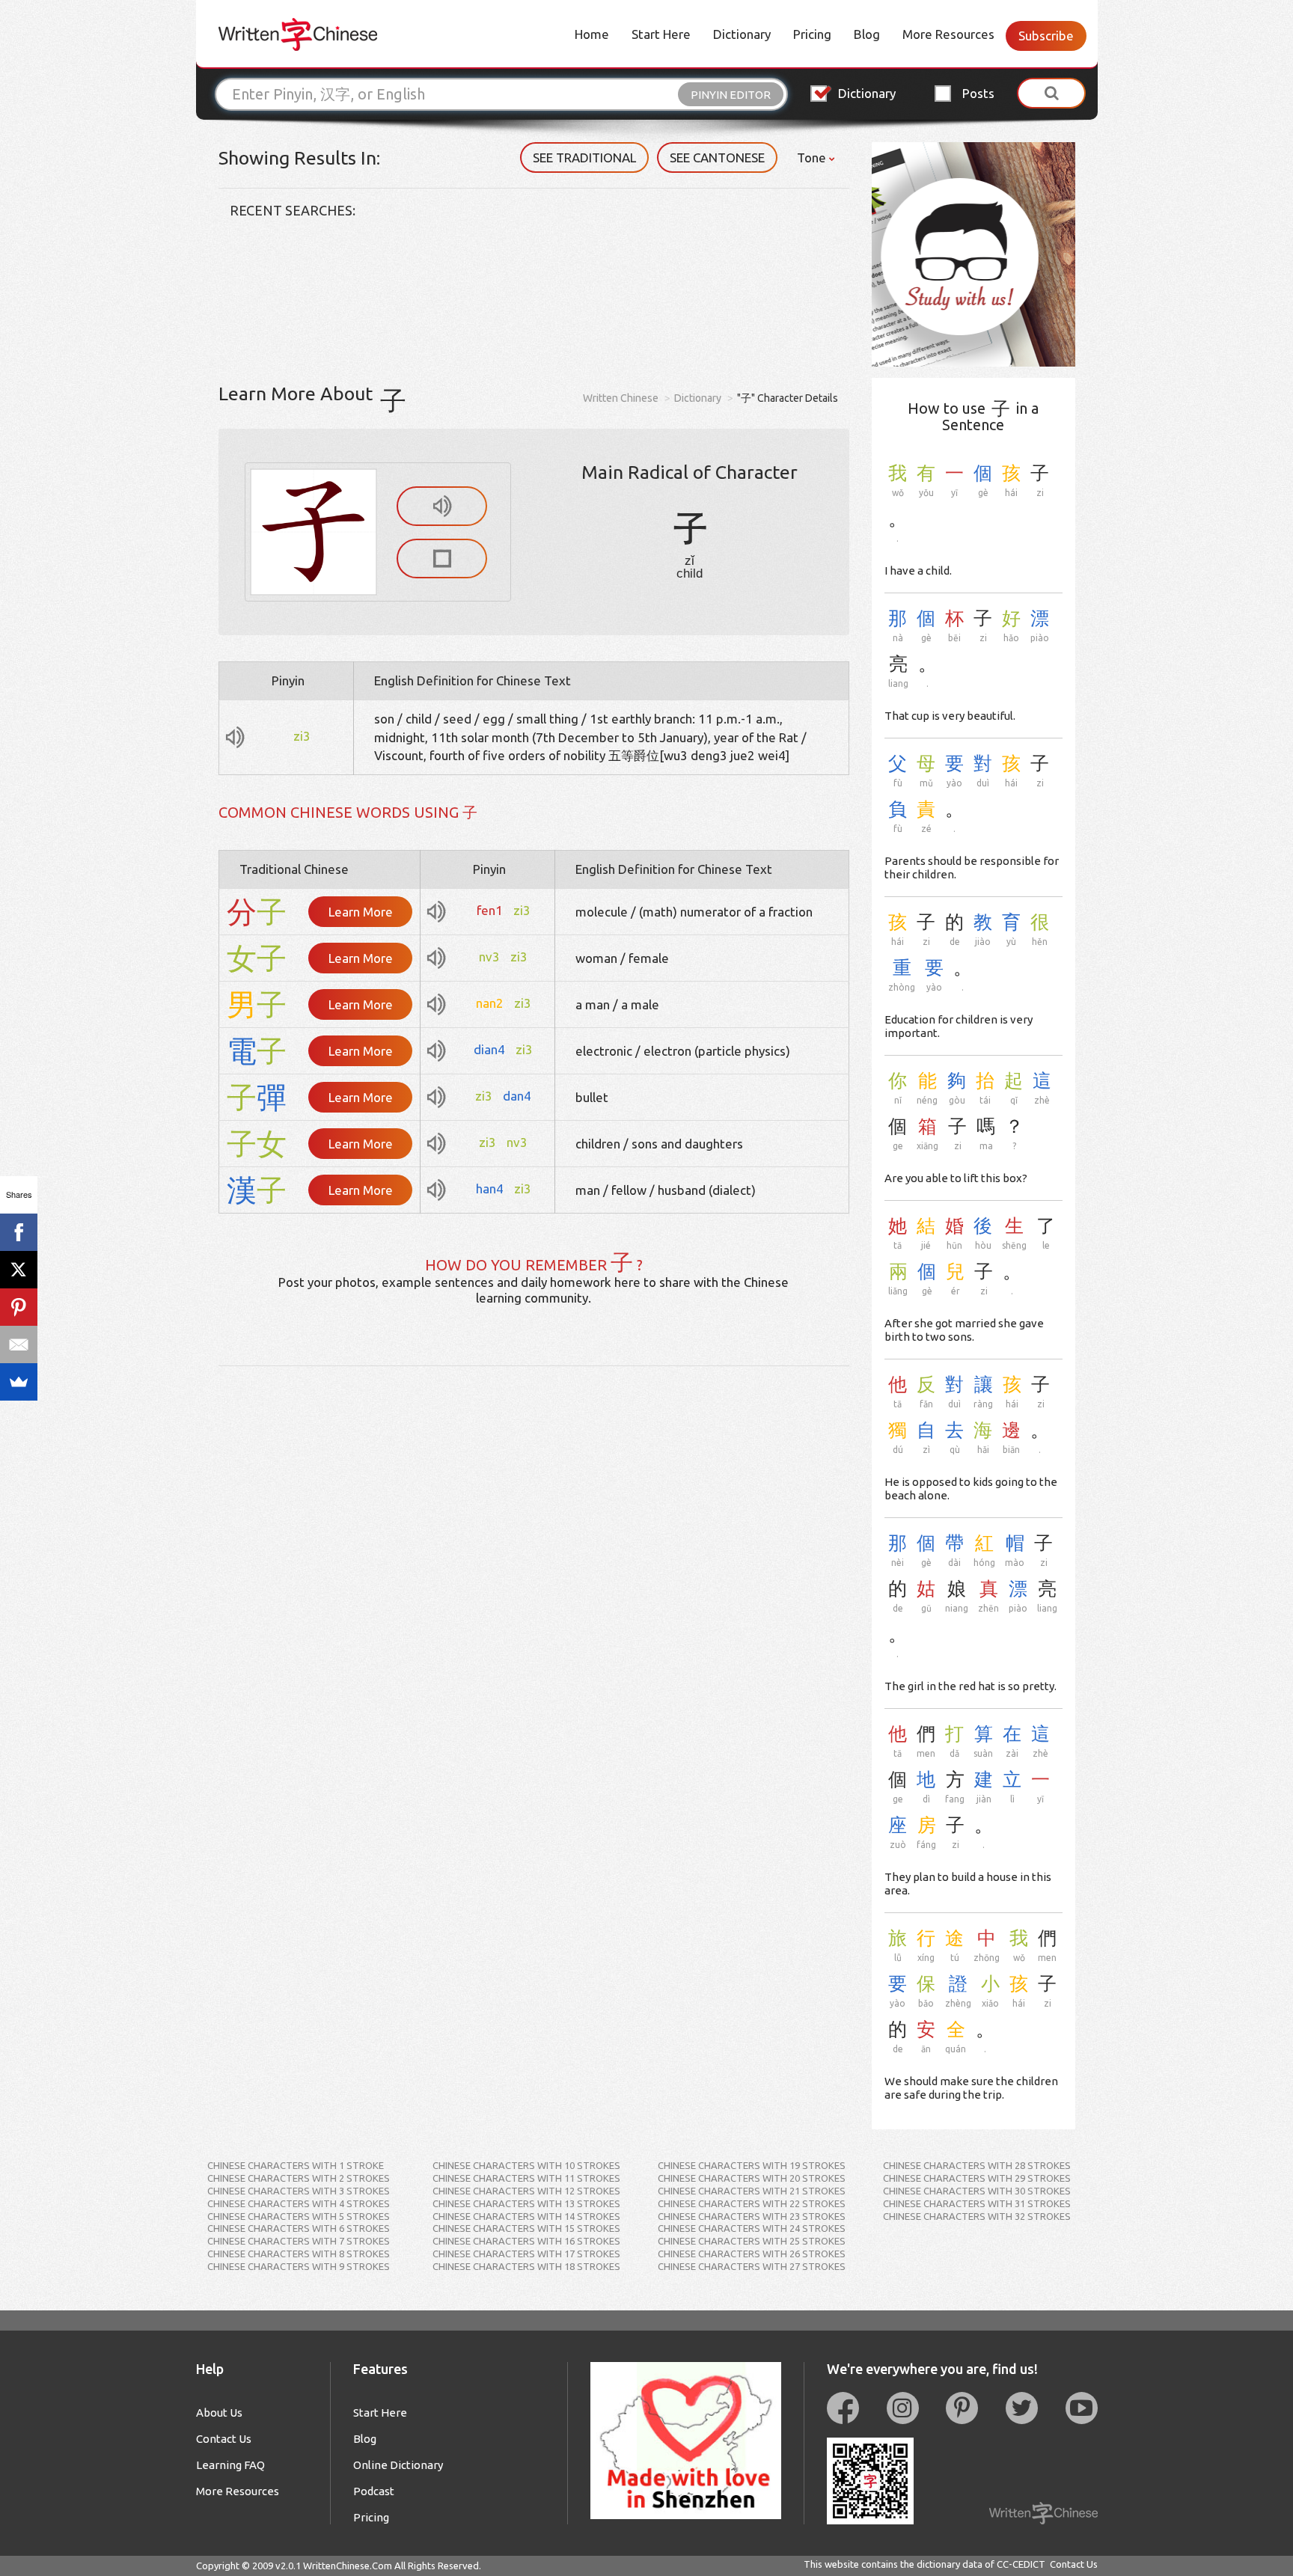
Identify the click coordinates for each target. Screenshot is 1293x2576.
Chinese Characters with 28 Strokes (977, 2165)
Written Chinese (621, 398)
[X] (19, 1270)
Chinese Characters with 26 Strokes (752, 2254)
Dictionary (742, 34)
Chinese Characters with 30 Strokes (977, 2191)
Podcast (374, 2491)
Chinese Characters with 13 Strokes (526, 2203)
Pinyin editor (731, 95)
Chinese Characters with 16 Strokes (526, 2241)
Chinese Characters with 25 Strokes (752, 2241)
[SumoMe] (19, 1382)
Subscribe (1046, 36)
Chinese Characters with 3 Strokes (299, 2191)
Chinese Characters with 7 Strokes (299, 2241)
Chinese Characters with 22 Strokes (752, 2203)
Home (592, 34)
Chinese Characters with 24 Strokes (752, 2228)
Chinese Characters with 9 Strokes (299, 2266)
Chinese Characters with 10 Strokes (526, 2165)
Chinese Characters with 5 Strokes (299, 2216)
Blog (867, 34)
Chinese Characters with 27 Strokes (752, 2266)
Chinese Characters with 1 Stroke (296, 2165)
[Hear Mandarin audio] (442, 506)
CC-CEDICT (1021, 2564)
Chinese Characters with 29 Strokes (977, 2178)
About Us (219, 2413)
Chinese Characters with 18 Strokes (526, 2266)
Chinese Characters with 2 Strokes (299, 2178)
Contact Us (224, 2439)
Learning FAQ (230, 2465)
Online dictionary (398, 2465)
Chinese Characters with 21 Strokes (752, 2191)
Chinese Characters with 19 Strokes (752, 2165)
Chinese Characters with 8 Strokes (299, 2254)
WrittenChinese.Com (348, 2566)
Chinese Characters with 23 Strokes (752, 2216)
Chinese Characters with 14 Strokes (526, 2216)
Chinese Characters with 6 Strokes (299, 2228)
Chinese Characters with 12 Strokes (526, 2191)
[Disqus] (534, 1553)
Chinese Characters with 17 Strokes (526, 2254)
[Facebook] (19, 1232)
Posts (978, 93)
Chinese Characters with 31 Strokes (977, 2203)
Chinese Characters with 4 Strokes (299, 2203)
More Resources (948, 34)
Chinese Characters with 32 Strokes (977, 2216)
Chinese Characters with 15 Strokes (526, 2228)
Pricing (812, 34)
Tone (813, 157)
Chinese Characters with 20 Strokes (752, 2178)
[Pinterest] (19, 1307)
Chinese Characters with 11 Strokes (526, 2178)
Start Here (661, 34)
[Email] (19, 1344)
